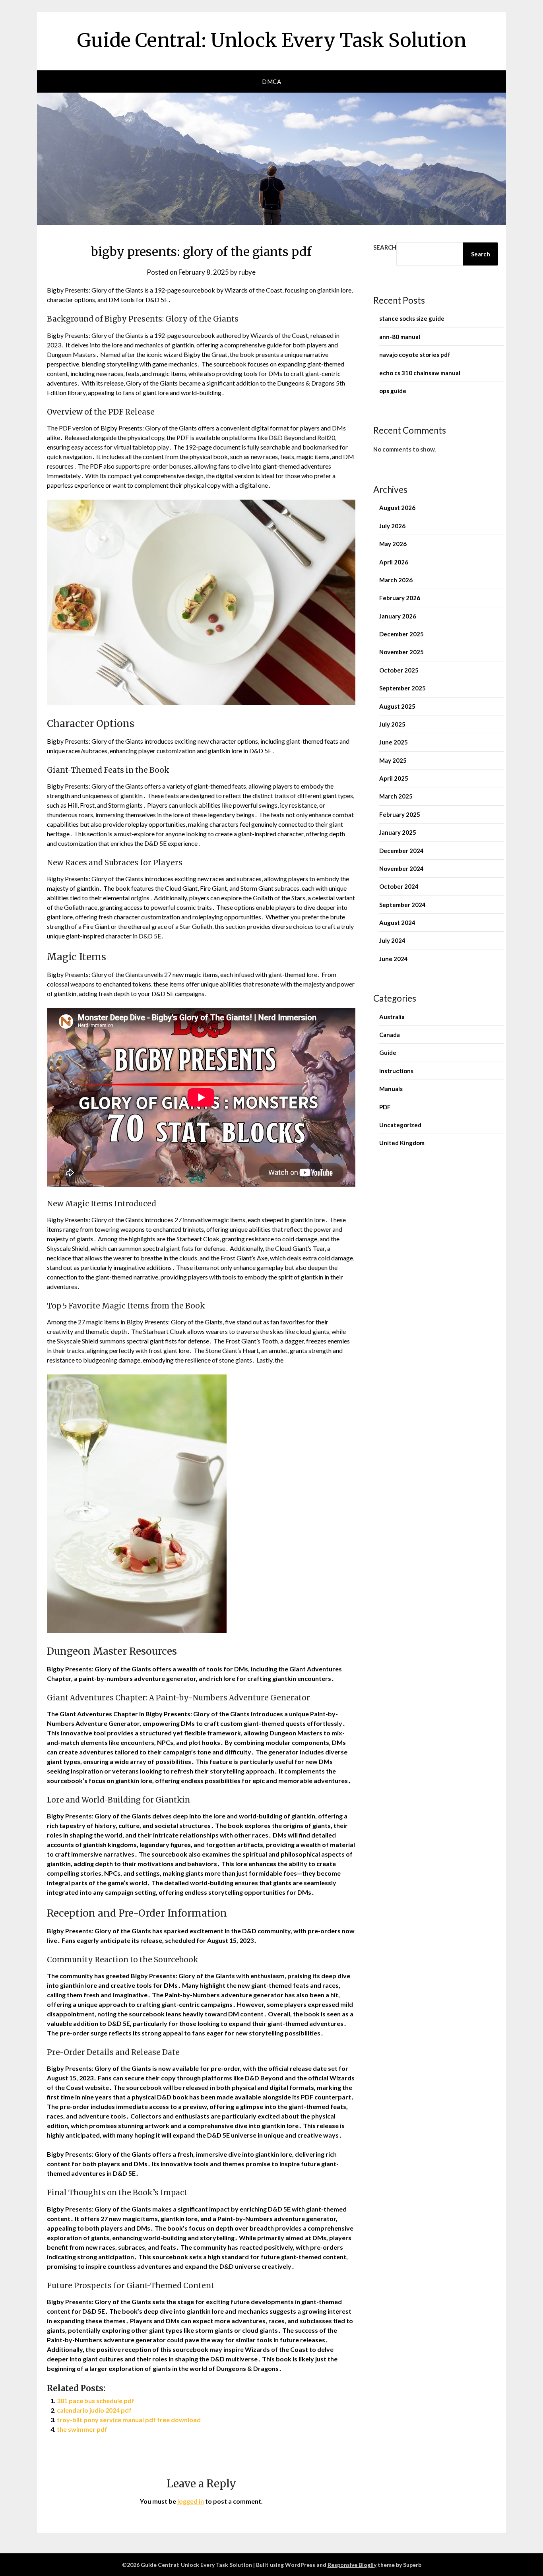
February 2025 (400, 814)
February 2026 (400, 598)
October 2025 (399, 670)
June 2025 (394, 742)
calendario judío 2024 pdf (94, 2410)
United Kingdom (402, 1143)
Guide (388, 1052)
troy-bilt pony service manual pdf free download (129, 2420)
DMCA (271, 81)
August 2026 (397, 508)
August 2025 (397, 706)
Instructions (396, 1071)
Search (385, 247)
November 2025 (401, 652)
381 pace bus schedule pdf (96, 2401)
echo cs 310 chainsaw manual (420, 373)
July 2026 (392, 526)
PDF (385, 1107)
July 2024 (392, 940)
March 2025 (396, 796)
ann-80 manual (400, 337)
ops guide (393, 391)
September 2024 (402, 905)
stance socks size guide (412, 318)
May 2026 (393, 544)
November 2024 (401, 868)
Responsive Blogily (352, 2565)
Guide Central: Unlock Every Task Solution (272, 40)
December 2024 (401, 851)
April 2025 (394, 778)
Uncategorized (400, 1125)
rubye (247, 272)
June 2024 (394, 959)
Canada (390, 1035)
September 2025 (402, 688)
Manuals (391, 1089)
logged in (191, 2501)
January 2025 (398, 832)
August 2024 (397, 923)
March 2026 (396, 580)
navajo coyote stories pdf (415, 355)
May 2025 (393, 760)
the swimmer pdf (82, 2429)
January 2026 (398, 616)
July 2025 (392, 724)
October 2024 (399, 886)
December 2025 (401, 634)
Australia (392, 1017)
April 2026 (394, 562)
